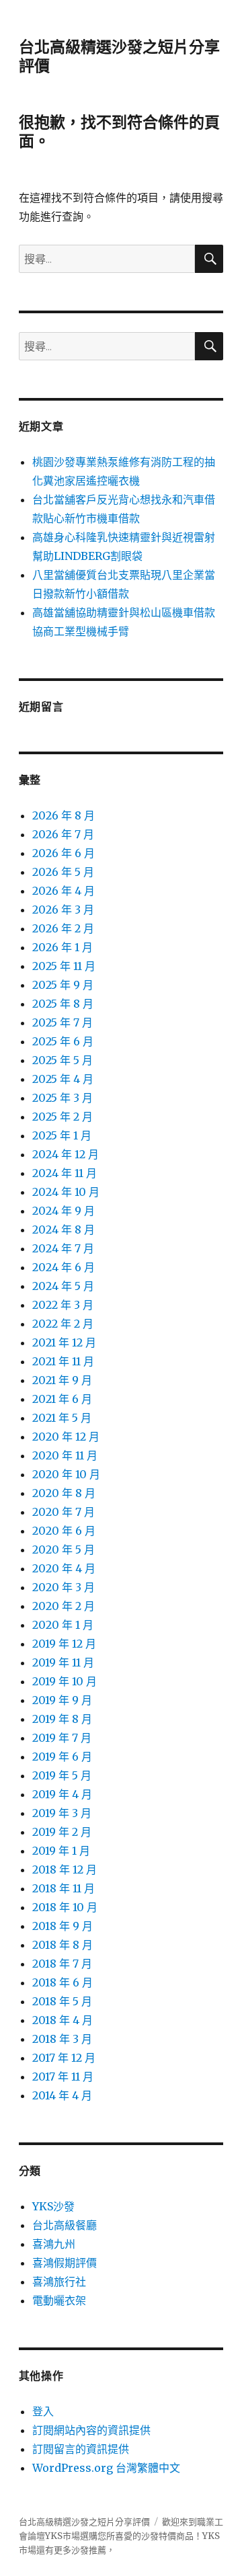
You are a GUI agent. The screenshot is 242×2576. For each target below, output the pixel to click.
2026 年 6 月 (64, 853)
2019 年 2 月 (62, 1832)
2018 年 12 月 (65, 1869)
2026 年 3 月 (63, 910)
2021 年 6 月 (62, 1399)
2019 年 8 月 (62, 1719)
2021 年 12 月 (64, 1342)
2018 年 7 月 (62, 1964)
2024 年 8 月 (64, 1230)
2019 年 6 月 (62, 1757)
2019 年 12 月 (64, 1644)
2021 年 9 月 (62, 1380)
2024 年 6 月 (64, 1267)
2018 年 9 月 (63, 1926)
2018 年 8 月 (63, 1945)
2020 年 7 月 (64, 1512)
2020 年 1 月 (63, 1625)
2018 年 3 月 (62, 2039)
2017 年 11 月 (63, 2077)
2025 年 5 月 (63, 1060)
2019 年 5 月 (62, 1775)
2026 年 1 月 (63, 947)
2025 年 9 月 (63, 985)
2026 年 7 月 (63, 834)
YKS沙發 (53, 2206)
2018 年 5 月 (62, 2001)
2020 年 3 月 (64, 1587)
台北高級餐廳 (65, 2225)
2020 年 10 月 (66, 1474)
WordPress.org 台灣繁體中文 (106, 2468)
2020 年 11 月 (65, 1455)
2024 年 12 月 (66, 1154)
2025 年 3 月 (63, 1098)
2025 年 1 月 (62, 1135)
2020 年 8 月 (64, 1493)
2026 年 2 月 (63, 928)
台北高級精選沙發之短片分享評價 (84, 2522)
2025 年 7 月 (63, 1022)
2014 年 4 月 (62, 2095)
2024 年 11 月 (65, 1173)
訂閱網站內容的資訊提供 (91, 2430)
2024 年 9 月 (64, 1211)
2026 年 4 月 (64, 891)
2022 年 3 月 (63, 1305)
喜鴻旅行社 (59, 2282)
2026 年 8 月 (64, 815)
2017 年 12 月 (64, 2058)
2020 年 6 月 (64, 1531)
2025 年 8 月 (63, 1004)
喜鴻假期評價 (65, 2263)
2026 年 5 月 (63, 872)
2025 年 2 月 (63, 1117)
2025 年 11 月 (64, 966)
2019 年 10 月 (65, 1681)
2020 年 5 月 (64, 1549)
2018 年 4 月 (63, 2020)
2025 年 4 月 (63, 1079)
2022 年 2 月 (63, 1324)
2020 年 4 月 (64, 1568)
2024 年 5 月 (63, 1286)
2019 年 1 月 (61, 1851)
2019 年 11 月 (63, 1662)
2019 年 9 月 (62, 1700)
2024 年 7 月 (63, 1248)
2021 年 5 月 (62, 1418)
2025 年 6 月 (63, 1041)
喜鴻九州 (54, 2244)
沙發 (150, 2536)
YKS (211, 2536)
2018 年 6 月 (63, 1982)
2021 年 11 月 (63, 1361)
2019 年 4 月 (62, 1794)
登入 (43, 2411)
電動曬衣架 (59, 2300)
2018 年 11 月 (64, 1888)
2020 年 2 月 (64, 1606)
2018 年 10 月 (65, 1907)
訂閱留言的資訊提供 (81, 2449)
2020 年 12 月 (66, 1437)
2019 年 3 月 (62, 1813)
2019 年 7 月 (62, 1738)
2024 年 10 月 (66, 1192)
